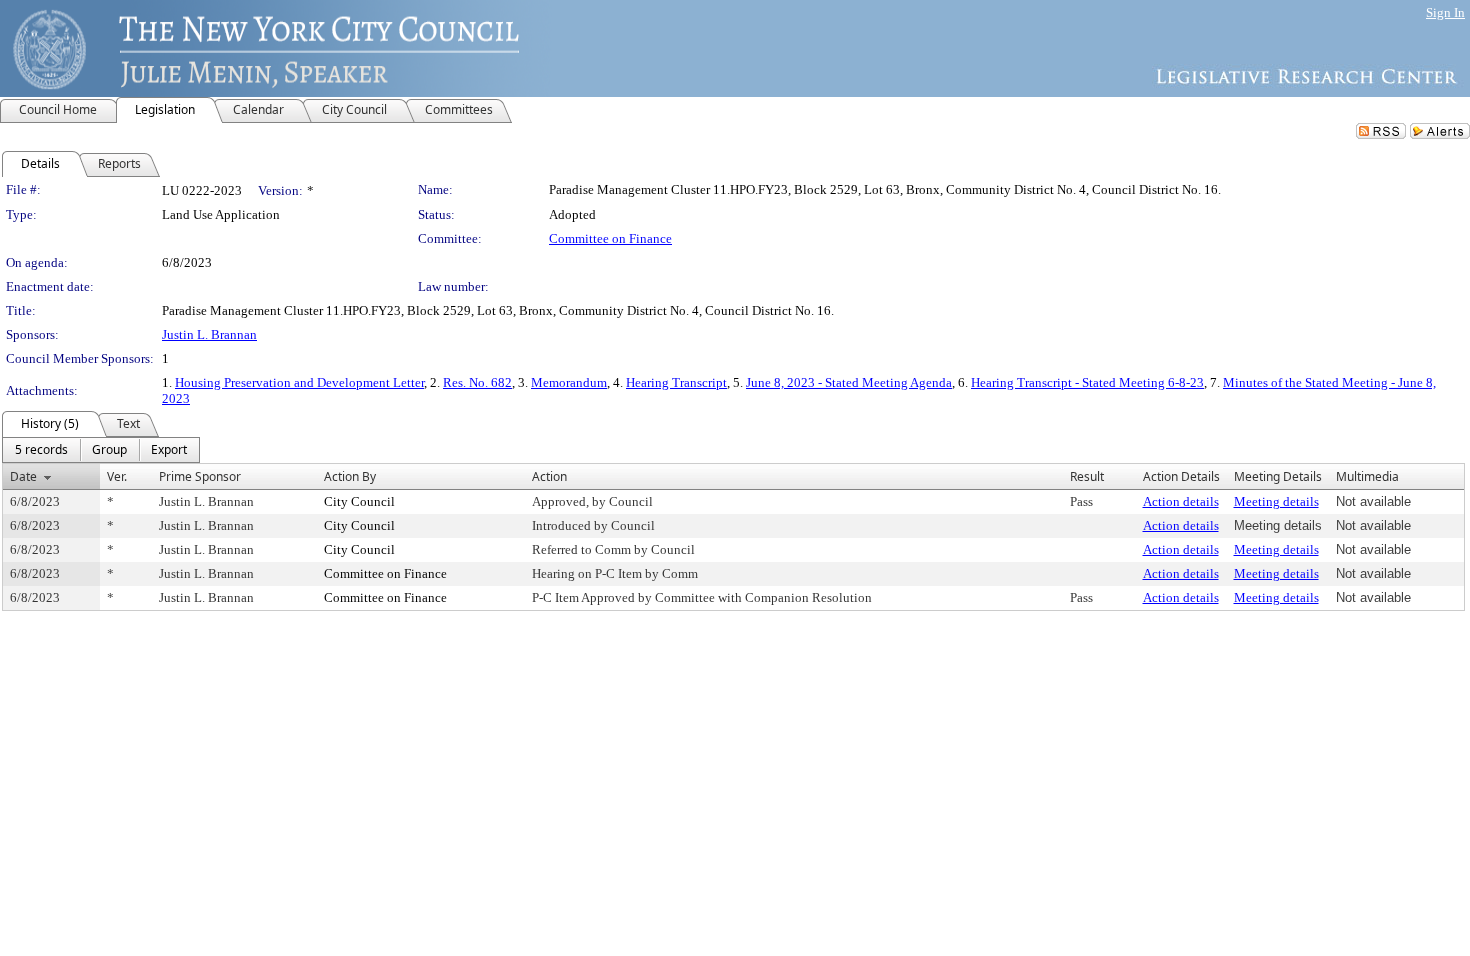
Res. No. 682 (477, 382)
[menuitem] (41, 450)
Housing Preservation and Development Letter (299, 382)
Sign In (1445, 12)
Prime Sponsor (200, 476)
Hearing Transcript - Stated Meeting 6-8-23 (1087, 382)
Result (1087, 476)
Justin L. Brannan (209, 334)
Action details (1181, 501)
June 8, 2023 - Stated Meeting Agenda (849, 382)
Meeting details (1276, 501)
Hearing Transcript (676, 382)
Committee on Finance (610, 238)
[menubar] (101, 450)
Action (549, 476)
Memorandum (569, 382)
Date (23, 476)
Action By (350, 476)
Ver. (117, 476)
